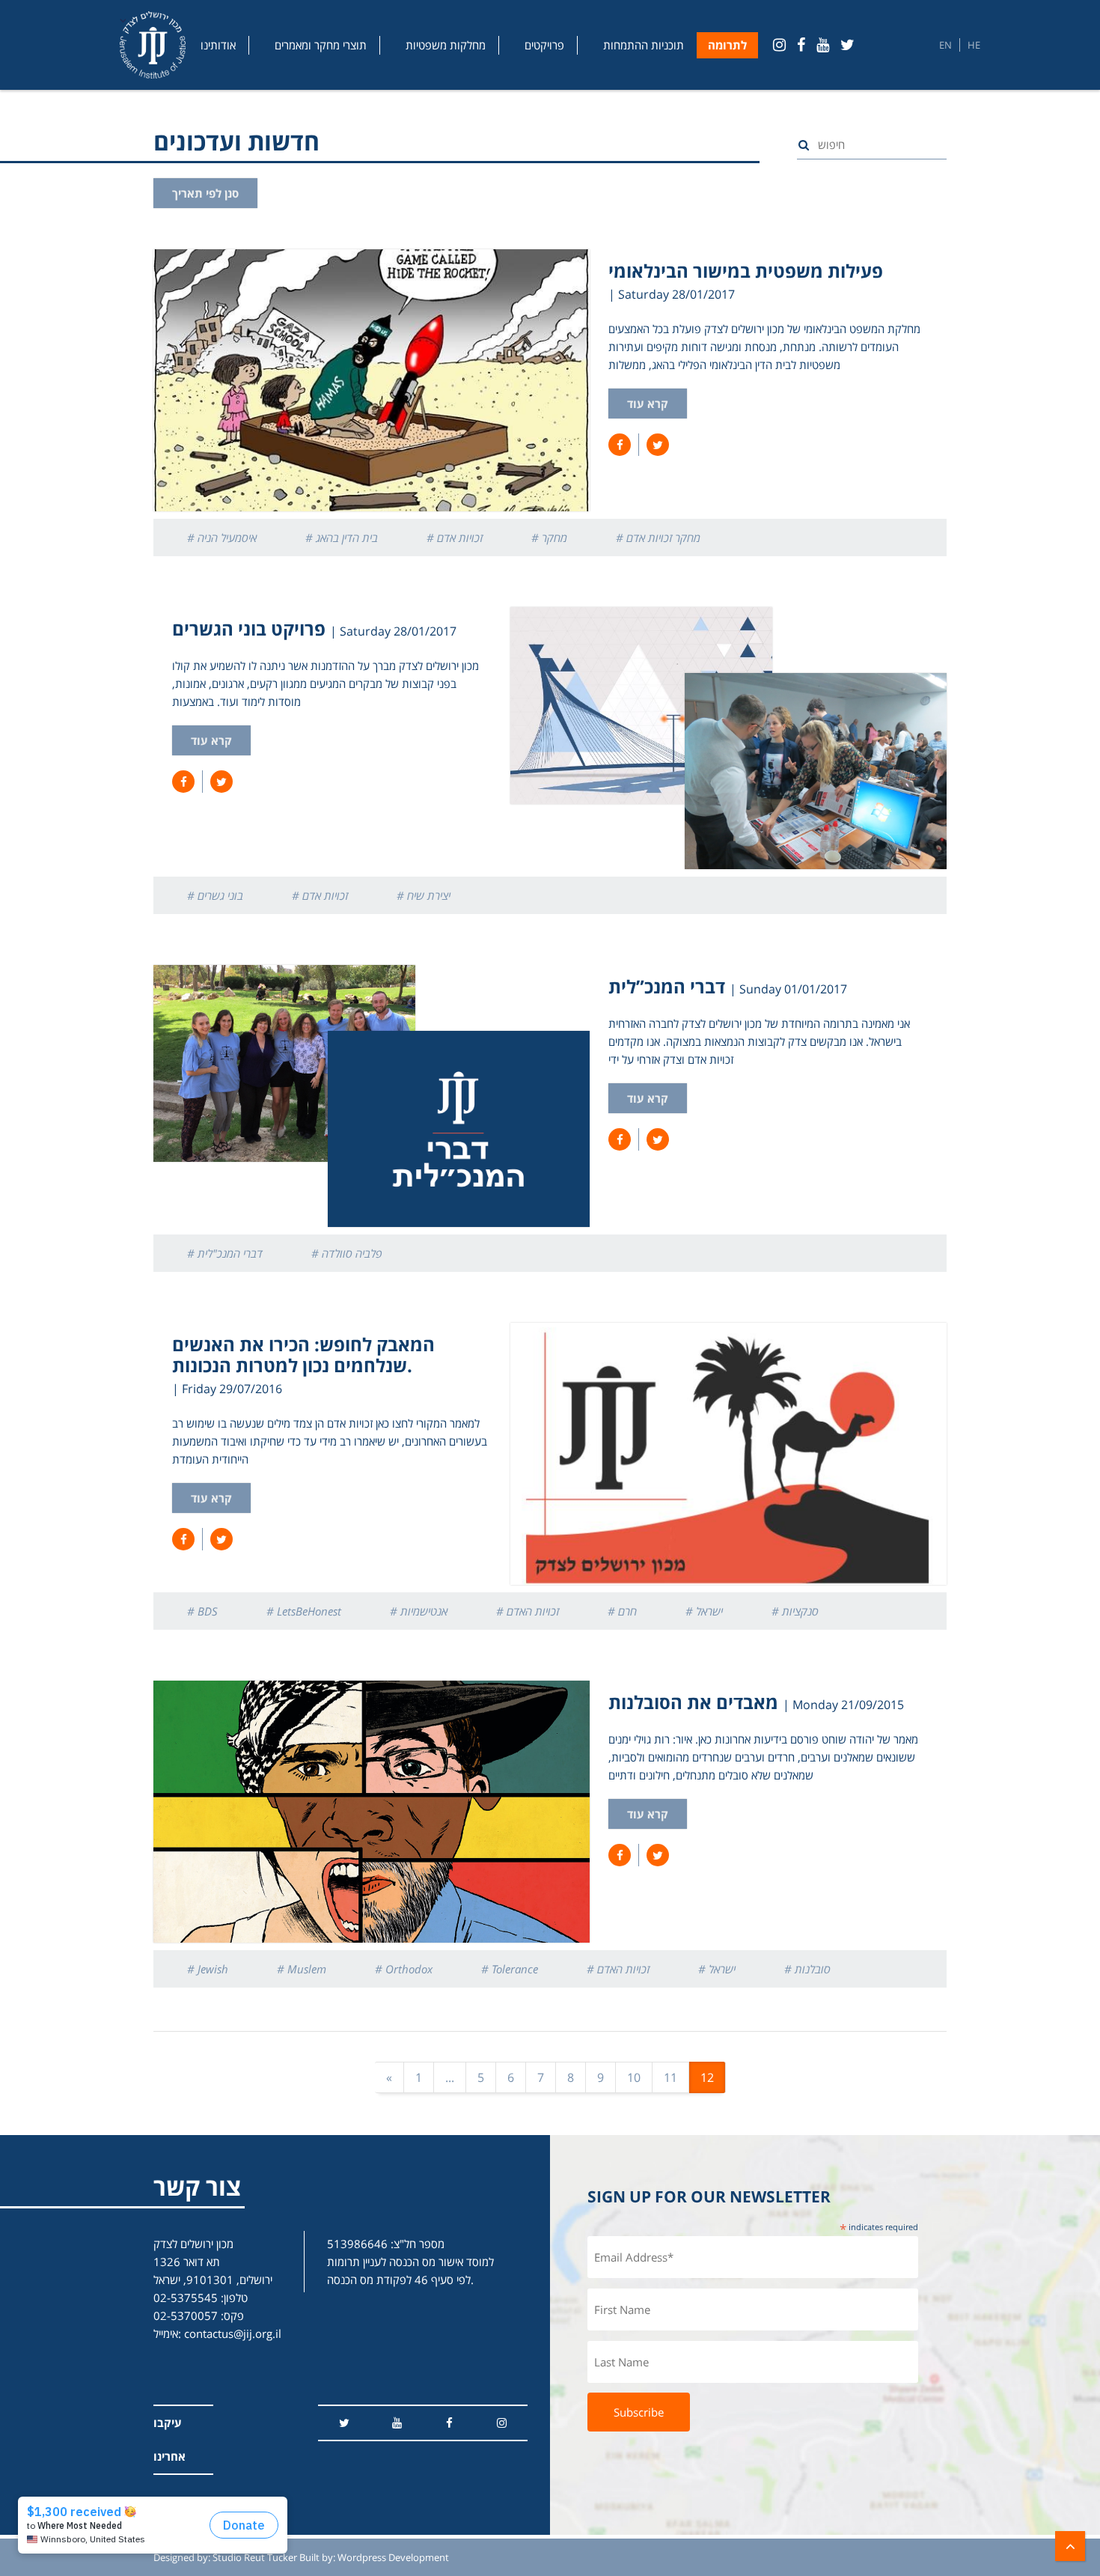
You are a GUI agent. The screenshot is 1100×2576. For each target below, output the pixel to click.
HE (974, 45)
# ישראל (704, 1611)
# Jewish (208, 1969)
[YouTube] (823, 45)
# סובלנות (807, 1969)
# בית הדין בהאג (342, 538)
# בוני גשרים (215, 895)
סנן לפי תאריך (205, 193)
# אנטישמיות (419, 1611)
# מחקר (549, 538)
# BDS (202, 1611)
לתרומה (727, 45)
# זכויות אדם (455, 538)
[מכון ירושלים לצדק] (153, 45)
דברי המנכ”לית (667, 986)
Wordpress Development (393, 2557)
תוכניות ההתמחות (644, 45)
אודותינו (218, 45)
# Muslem (302, 1969)
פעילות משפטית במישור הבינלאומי (746, 271)
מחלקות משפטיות (446, 45)
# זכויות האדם (528, 1611)
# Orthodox (404, 1969)
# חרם (622, 1611)
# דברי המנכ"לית (225, 1253)
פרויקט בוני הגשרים (249, 628)
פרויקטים (544, 45)
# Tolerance (510, 1969)
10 (634, 2077)
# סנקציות (795, 1611)
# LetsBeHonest (304, 1611)
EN (945, 45)
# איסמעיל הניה (222, 538)
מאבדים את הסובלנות (693, 1702)
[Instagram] (779, 45)
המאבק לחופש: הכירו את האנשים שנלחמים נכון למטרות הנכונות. (303, 1355)
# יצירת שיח (424, 895)
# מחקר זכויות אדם (658, 538)
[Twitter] (847, 45)
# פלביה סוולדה (347, 1253)
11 (670, 2077)
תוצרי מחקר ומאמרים (321, 45)
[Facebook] (801, 45)
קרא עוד (648, 404)
